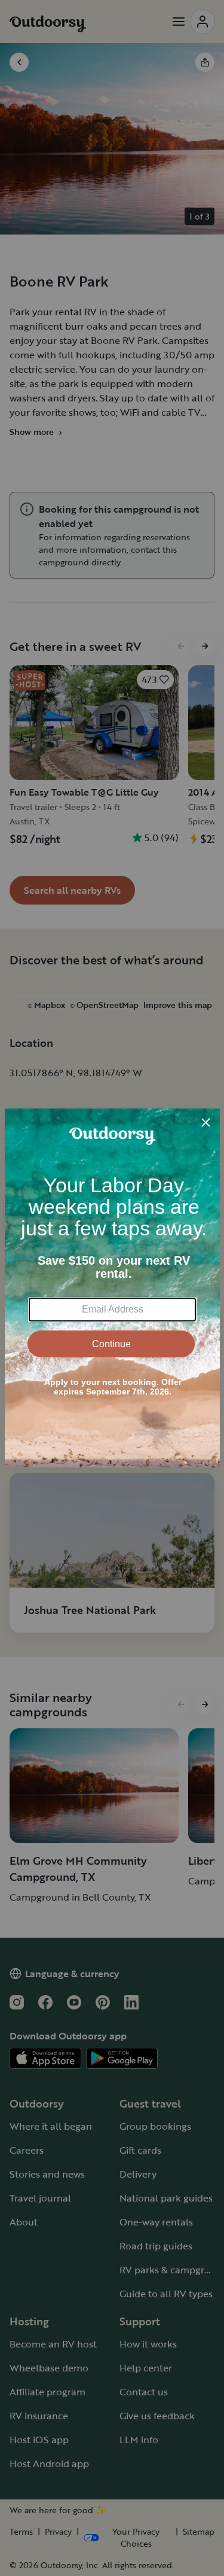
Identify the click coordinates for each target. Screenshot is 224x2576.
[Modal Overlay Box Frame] (112, 1288)
